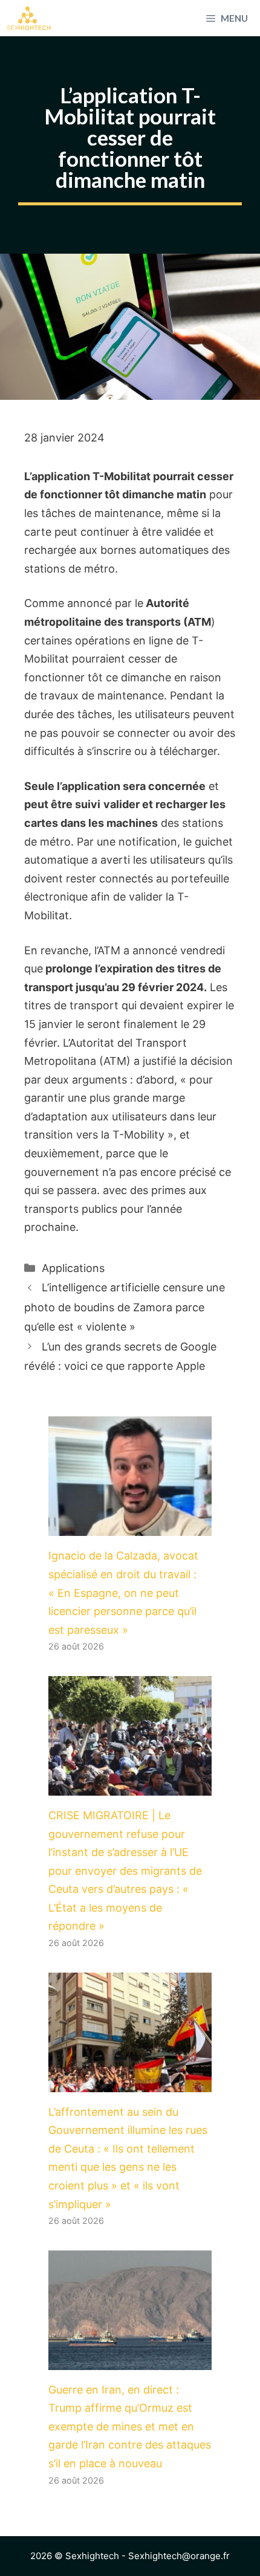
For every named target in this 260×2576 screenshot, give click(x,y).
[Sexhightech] (29, 18)
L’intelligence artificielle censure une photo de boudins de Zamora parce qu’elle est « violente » (125, 1307)
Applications (73, 1268)
